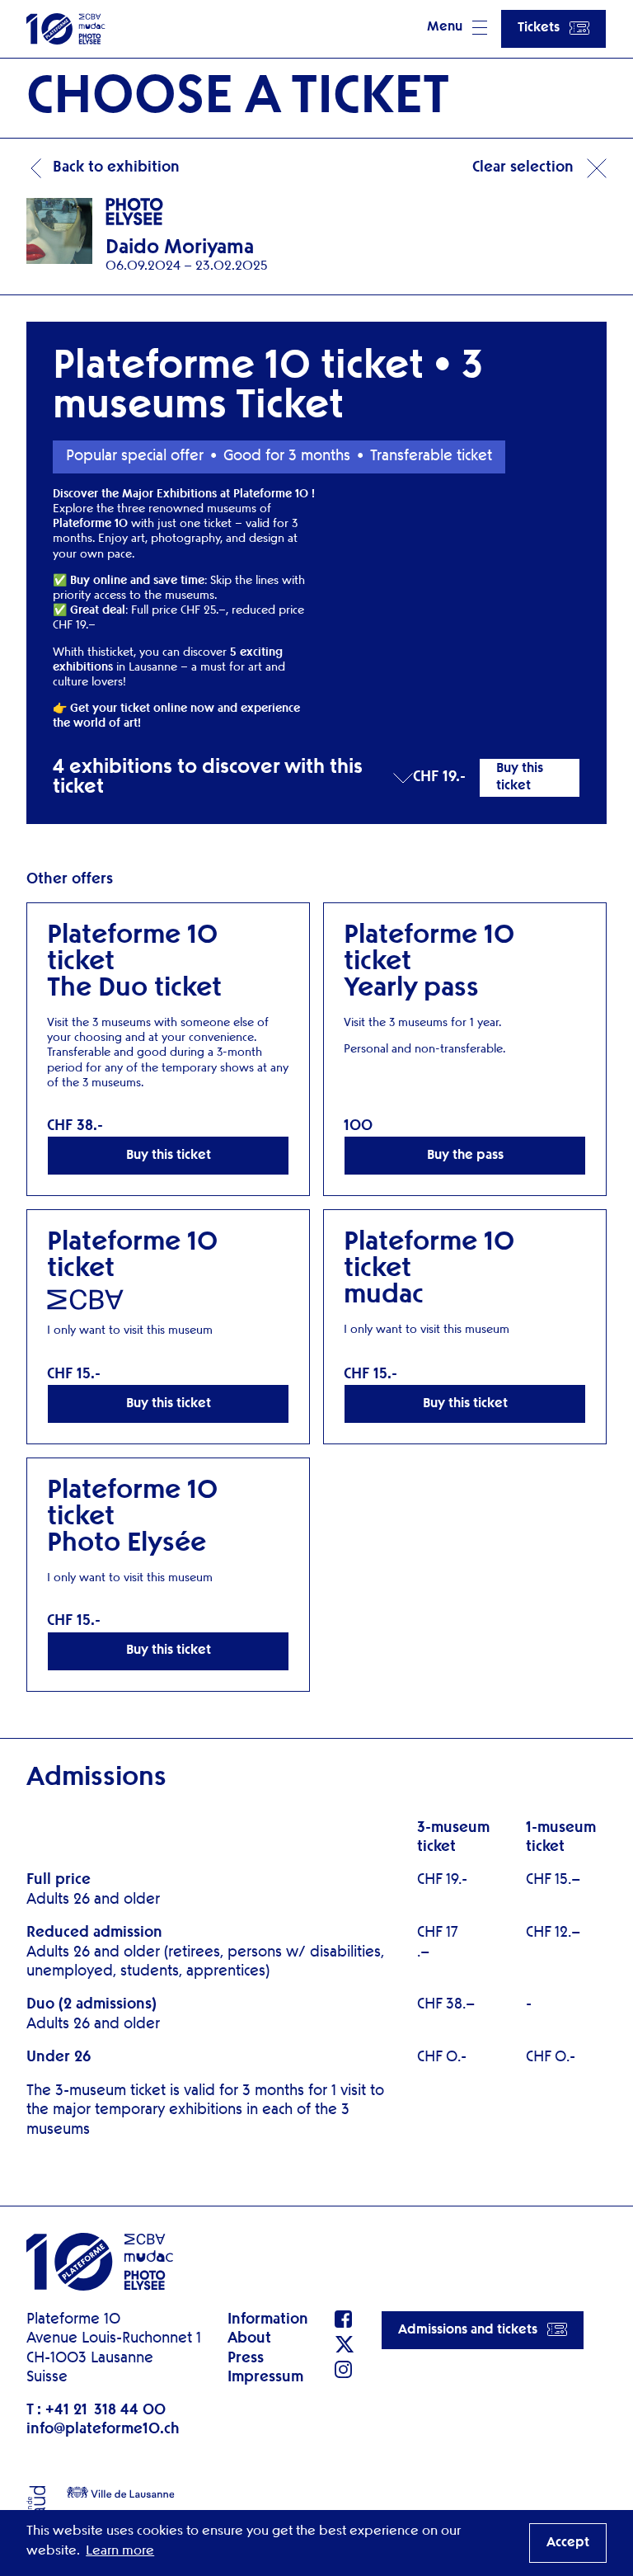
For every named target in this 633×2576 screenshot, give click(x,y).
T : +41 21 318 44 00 (96, 2410)
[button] (457, 29)
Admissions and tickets (468, 2330)
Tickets (539, 28)
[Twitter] (345, 2344)
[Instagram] (345, 2369)
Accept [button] (568, 2543)
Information (268, 2319)
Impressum (265, 2377)
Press (246, 2358)
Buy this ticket (520, 777)
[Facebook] (345, 2319)
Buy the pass (465, 1156)
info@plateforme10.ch (103, 2429)
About (249, 2338)
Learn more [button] (120, 2551)
